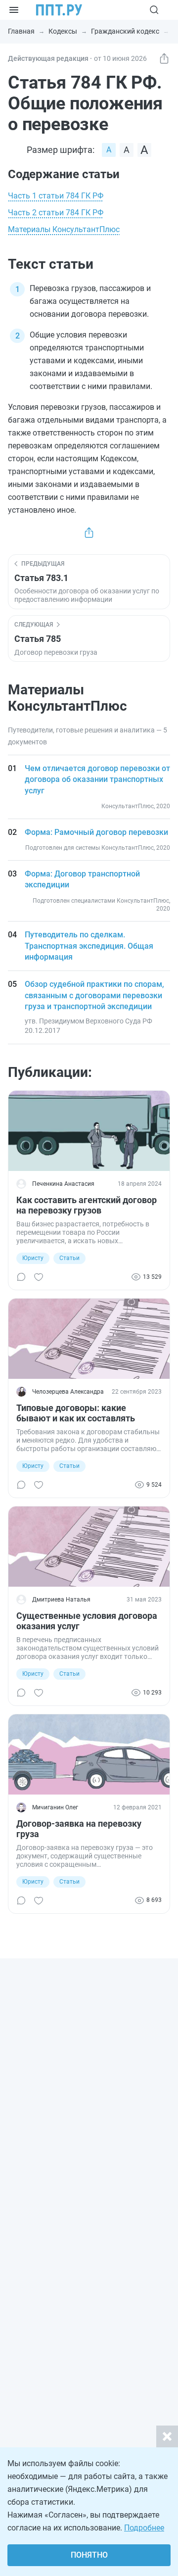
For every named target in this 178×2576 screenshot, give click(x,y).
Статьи (69, 1258)
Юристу (33, 1258)
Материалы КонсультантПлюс (64, 229)
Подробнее (144, 2528)
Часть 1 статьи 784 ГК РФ (56, 196)
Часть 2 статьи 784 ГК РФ (56, 213)
